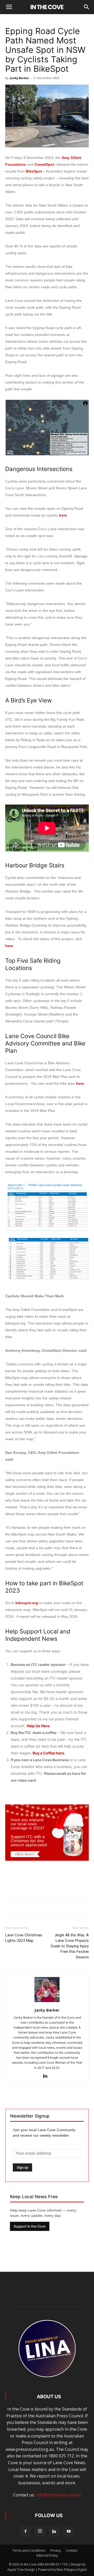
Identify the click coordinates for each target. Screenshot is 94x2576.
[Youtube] (69, 2531)
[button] (87, 7)
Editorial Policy (47, 2555)
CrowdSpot (44, 164)
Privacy (56, 2550)
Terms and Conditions (29, 2550)
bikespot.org (27, 1603)
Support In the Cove (30, 2226)
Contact (72, 2550)
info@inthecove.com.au (58, 2495)
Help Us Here (38, 1726)
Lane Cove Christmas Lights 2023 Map (24, 1938)
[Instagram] (40, 2531)
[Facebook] (26, 2531)
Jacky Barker (19, 78)
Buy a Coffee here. (49, 1753)
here (63, 515)
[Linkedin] (47, 2076)
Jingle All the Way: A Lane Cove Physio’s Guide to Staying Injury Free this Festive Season (70, 1946)
